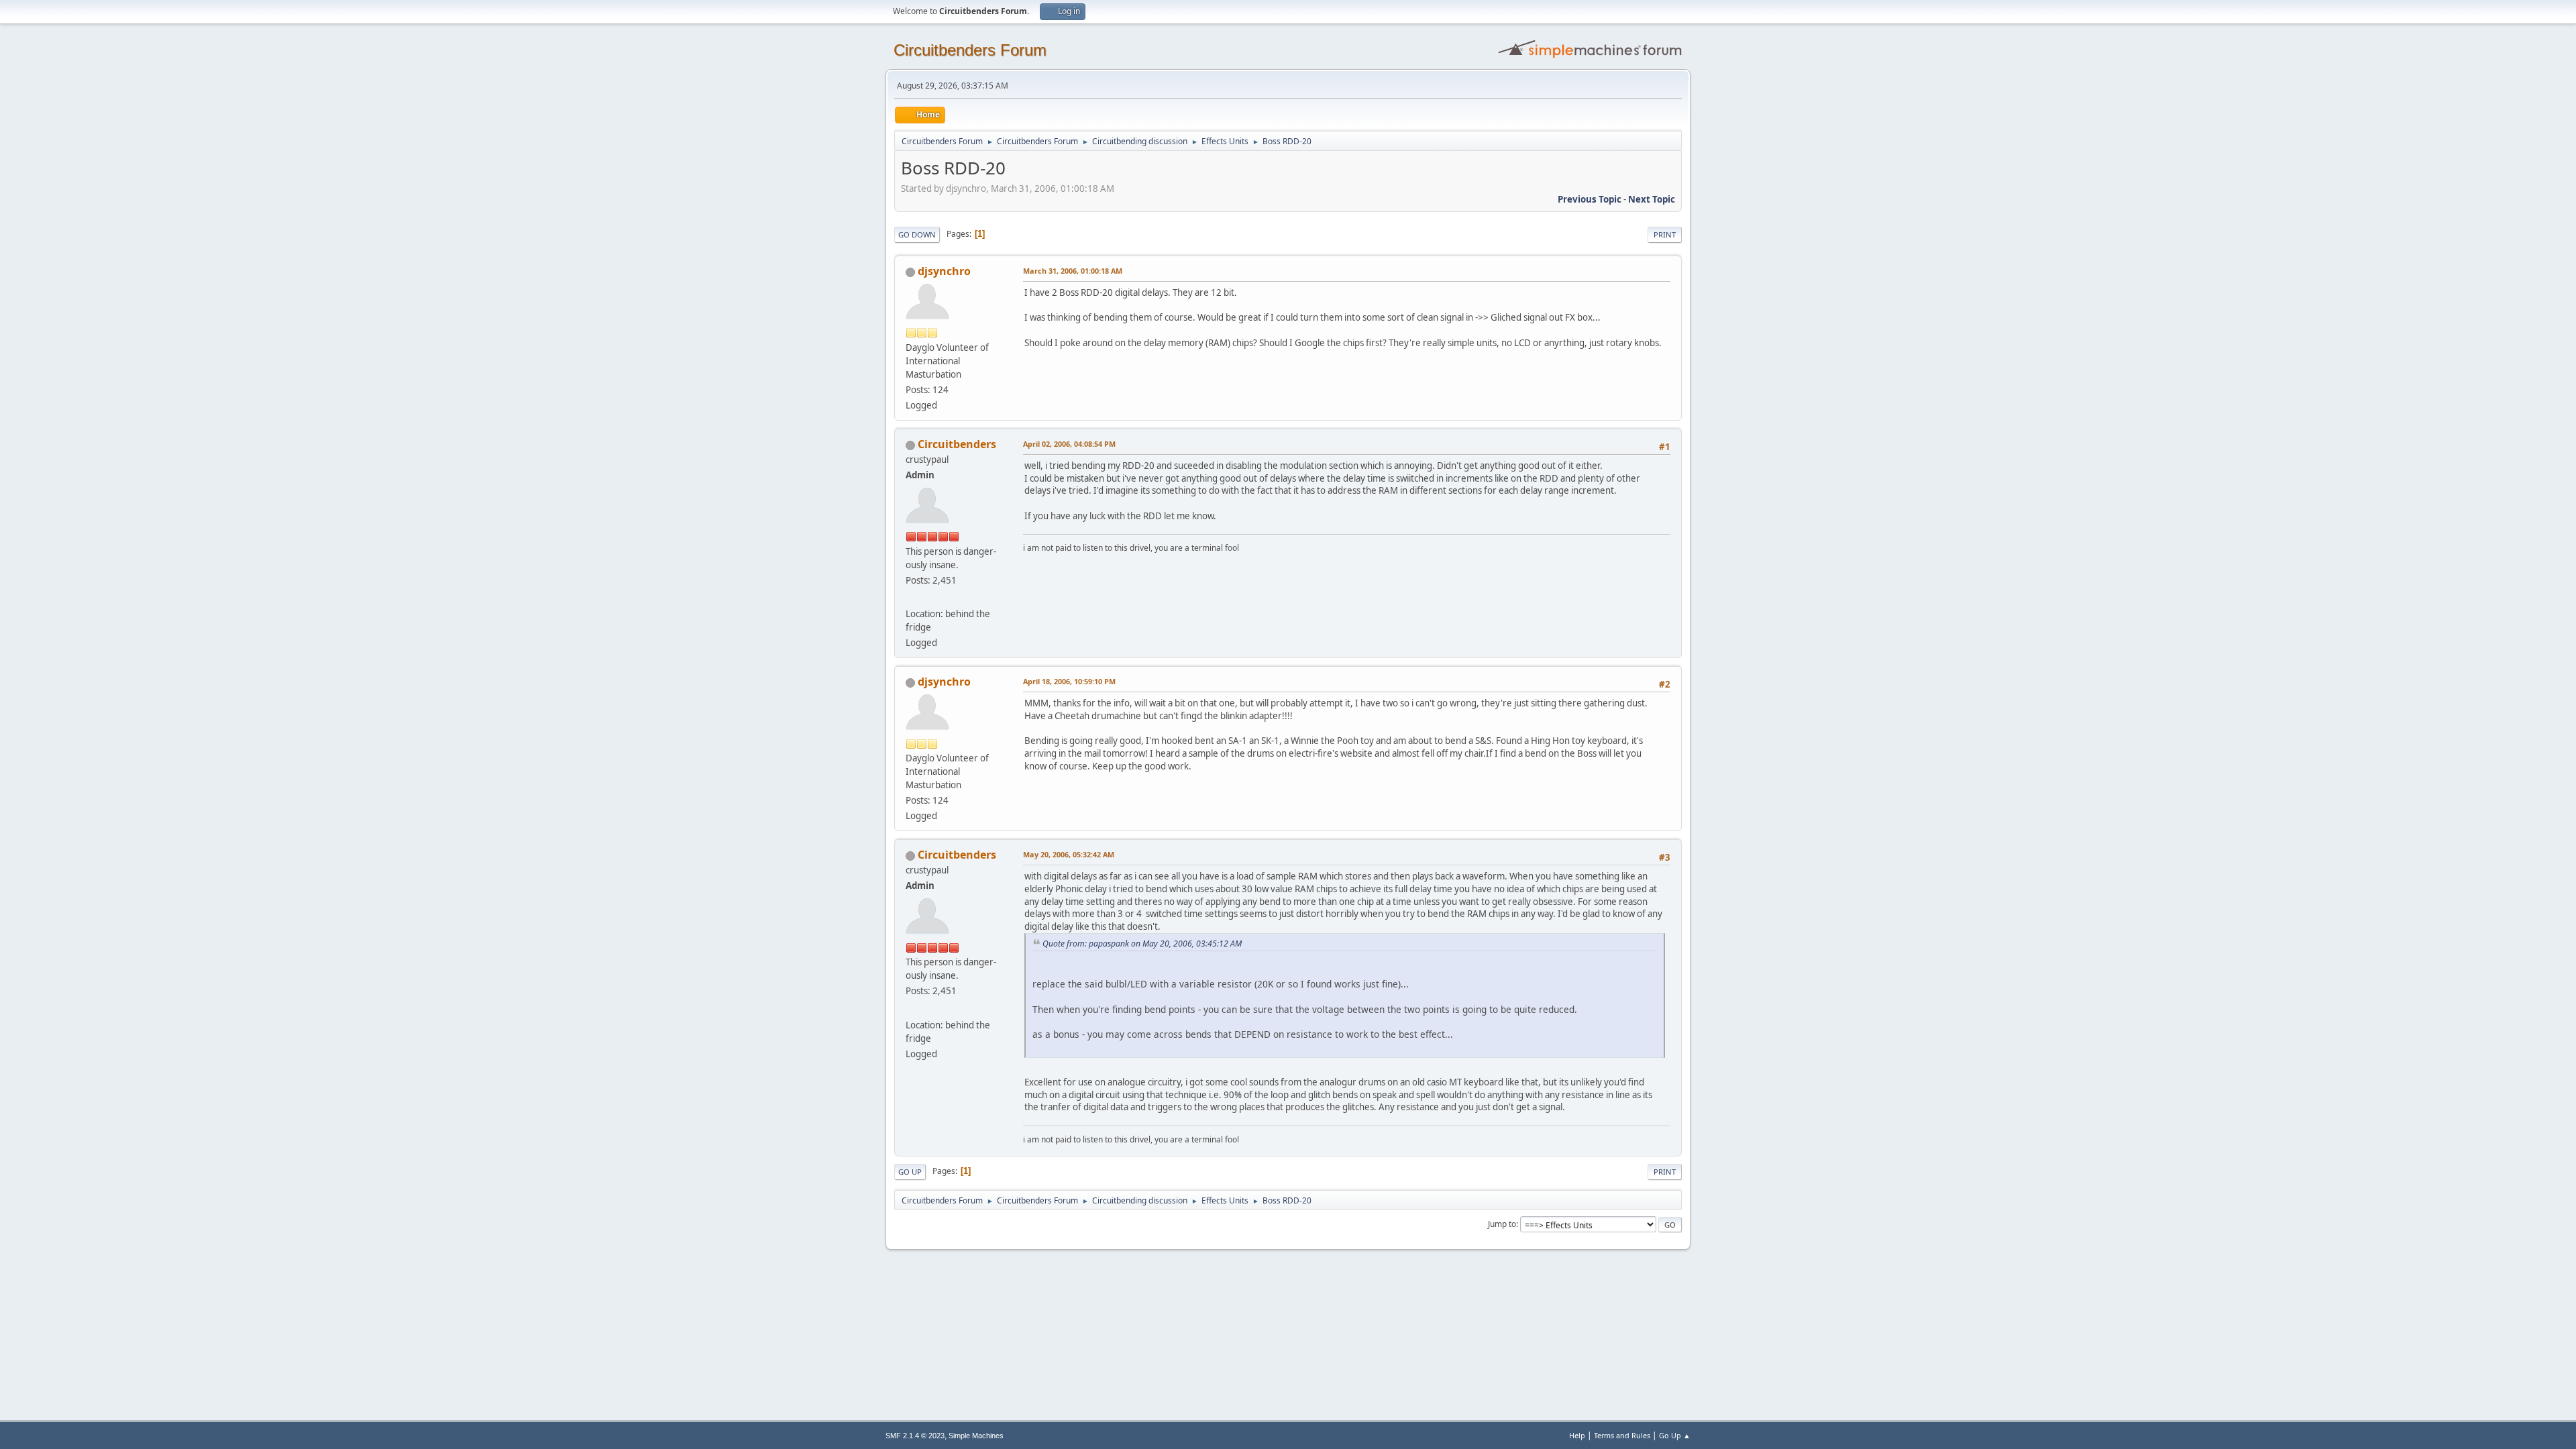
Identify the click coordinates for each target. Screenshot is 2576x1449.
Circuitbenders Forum (970, 50)
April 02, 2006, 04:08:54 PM (1069, 444)
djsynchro (944, 271)
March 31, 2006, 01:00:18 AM (1073, 271)
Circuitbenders (957, 444)
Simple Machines (976, 1436)
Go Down (917, 234)
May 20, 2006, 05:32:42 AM (1069, 854)
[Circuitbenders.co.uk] (911, 598)
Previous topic (1590, 199)
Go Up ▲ (1675, 1435)
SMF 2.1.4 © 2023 (915, 1436)
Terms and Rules (1622, 1435)
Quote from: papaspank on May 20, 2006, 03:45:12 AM (1142, 944)
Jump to (1502, 1224)
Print (1665, 234)
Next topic (1652, 199)
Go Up (910, 1172)
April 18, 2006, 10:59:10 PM (1069, 681)
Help (1577, 1435)
